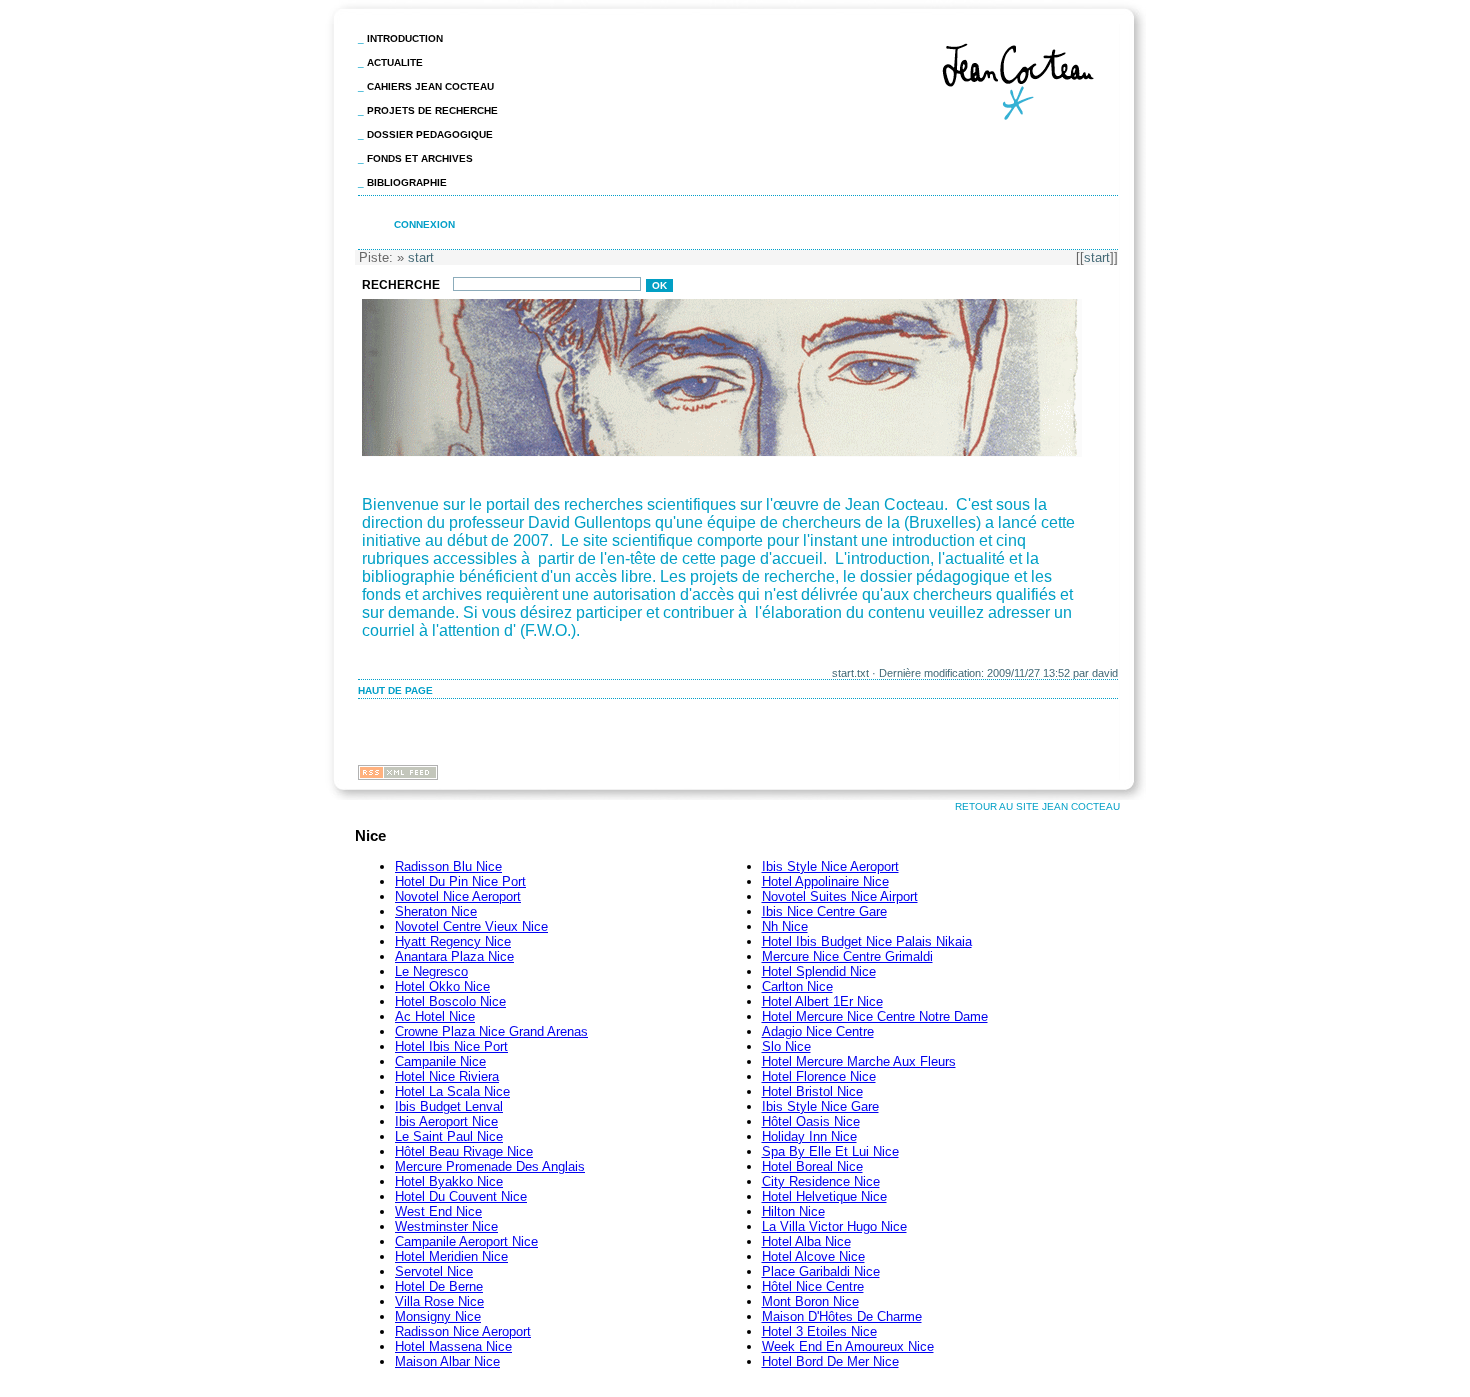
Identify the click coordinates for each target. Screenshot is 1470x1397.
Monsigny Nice (438, 1316)
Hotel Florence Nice (819, 1076)
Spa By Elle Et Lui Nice (830, 1151)
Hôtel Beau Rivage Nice (464, 1151)
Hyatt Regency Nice (453, 941)
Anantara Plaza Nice (454, 956)
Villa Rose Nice (439, 1301)
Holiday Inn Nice (809, 1136)
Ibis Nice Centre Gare (824, 911)
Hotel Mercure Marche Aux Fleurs (859, 1061)
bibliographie (407, 182)
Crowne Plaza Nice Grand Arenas (491, 1031)
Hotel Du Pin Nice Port (460, 881)
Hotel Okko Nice (442, 986)
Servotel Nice (434, 1271)
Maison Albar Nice (447, 1361)
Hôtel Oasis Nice (811, 1121)
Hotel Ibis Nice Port (451, 1046)
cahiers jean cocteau (430, 86)
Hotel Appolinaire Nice (825, 881)
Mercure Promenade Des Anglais (490, 1166)
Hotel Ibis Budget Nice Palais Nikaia (867, 941)
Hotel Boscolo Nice (450, 1001)
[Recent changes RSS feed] (398, 774)
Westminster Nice (446, 1226)
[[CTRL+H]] (1027, 124)
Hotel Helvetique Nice (824, 1196)
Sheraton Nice (436, 911)
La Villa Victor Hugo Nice (834, 1226)
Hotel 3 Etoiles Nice (819, 1331)
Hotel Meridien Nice (451, 1256)
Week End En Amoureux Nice (848, 1346)
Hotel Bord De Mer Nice (830, 1361)
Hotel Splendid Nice (819, 971)
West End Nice (438, 1211)
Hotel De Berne (439, 1286)
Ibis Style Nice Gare (820, 1106)
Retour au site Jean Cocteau (1037, 806)
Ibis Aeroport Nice (446, 1121)
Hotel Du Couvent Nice (461, 1196)
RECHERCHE (402, 285)
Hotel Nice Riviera (447, 1076)
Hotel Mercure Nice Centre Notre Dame (875, 1016)
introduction (405, 38)
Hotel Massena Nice (453, 1346)
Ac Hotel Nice (435, 1016)
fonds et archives (420, 158)
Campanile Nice (440, 1061)
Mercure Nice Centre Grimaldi (847, 956)
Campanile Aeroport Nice (466, 1241)
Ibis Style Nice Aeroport (830, 866)
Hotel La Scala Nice (452, 1091)
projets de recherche (432, 110)
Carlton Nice (797, 986)
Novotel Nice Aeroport (458, 896)
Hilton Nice (793, 1211)
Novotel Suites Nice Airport (840, 896)
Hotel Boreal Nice (812, 1166)
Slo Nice (786, 1046)
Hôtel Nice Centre (813, 1286)
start (1097, 257)
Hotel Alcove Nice (813, 1256)
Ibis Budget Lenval (449, 1106)
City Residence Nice (821, 1181)
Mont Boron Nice (810, 1301)
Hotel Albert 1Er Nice (822, 1001)
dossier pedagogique (430, 134)
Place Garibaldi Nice (821, 1271)
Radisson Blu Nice (448, 866)
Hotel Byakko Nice (449, 1181)
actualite (395, 62)
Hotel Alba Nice (806, 1241)
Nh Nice (785, 926)
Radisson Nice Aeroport (463, 1331)
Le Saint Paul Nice (449, 1136)
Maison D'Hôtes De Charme (842, 1316)
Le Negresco (431, 971)
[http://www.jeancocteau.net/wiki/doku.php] (723, 454)
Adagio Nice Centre (818, 1031)
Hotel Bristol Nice (812, 1091)
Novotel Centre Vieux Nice (471, 926)
